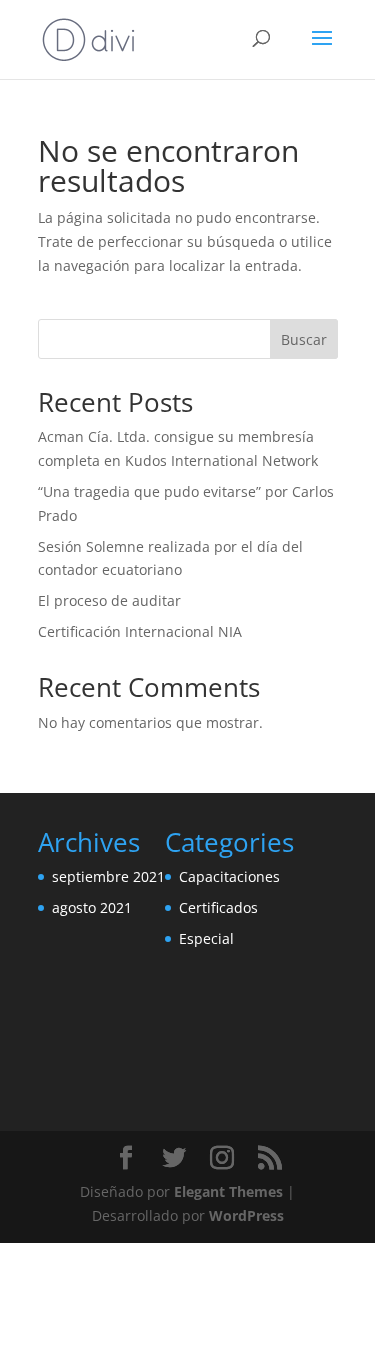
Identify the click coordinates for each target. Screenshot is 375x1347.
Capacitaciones (229, 876)
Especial (206, 938)
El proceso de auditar (109, 600)
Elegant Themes (228, 1191)
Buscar (304, 339)
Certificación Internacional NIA (140, 631)
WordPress (246, 1215)
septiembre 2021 (108, 876)
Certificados (218, 907)
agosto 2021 (92, 907)
